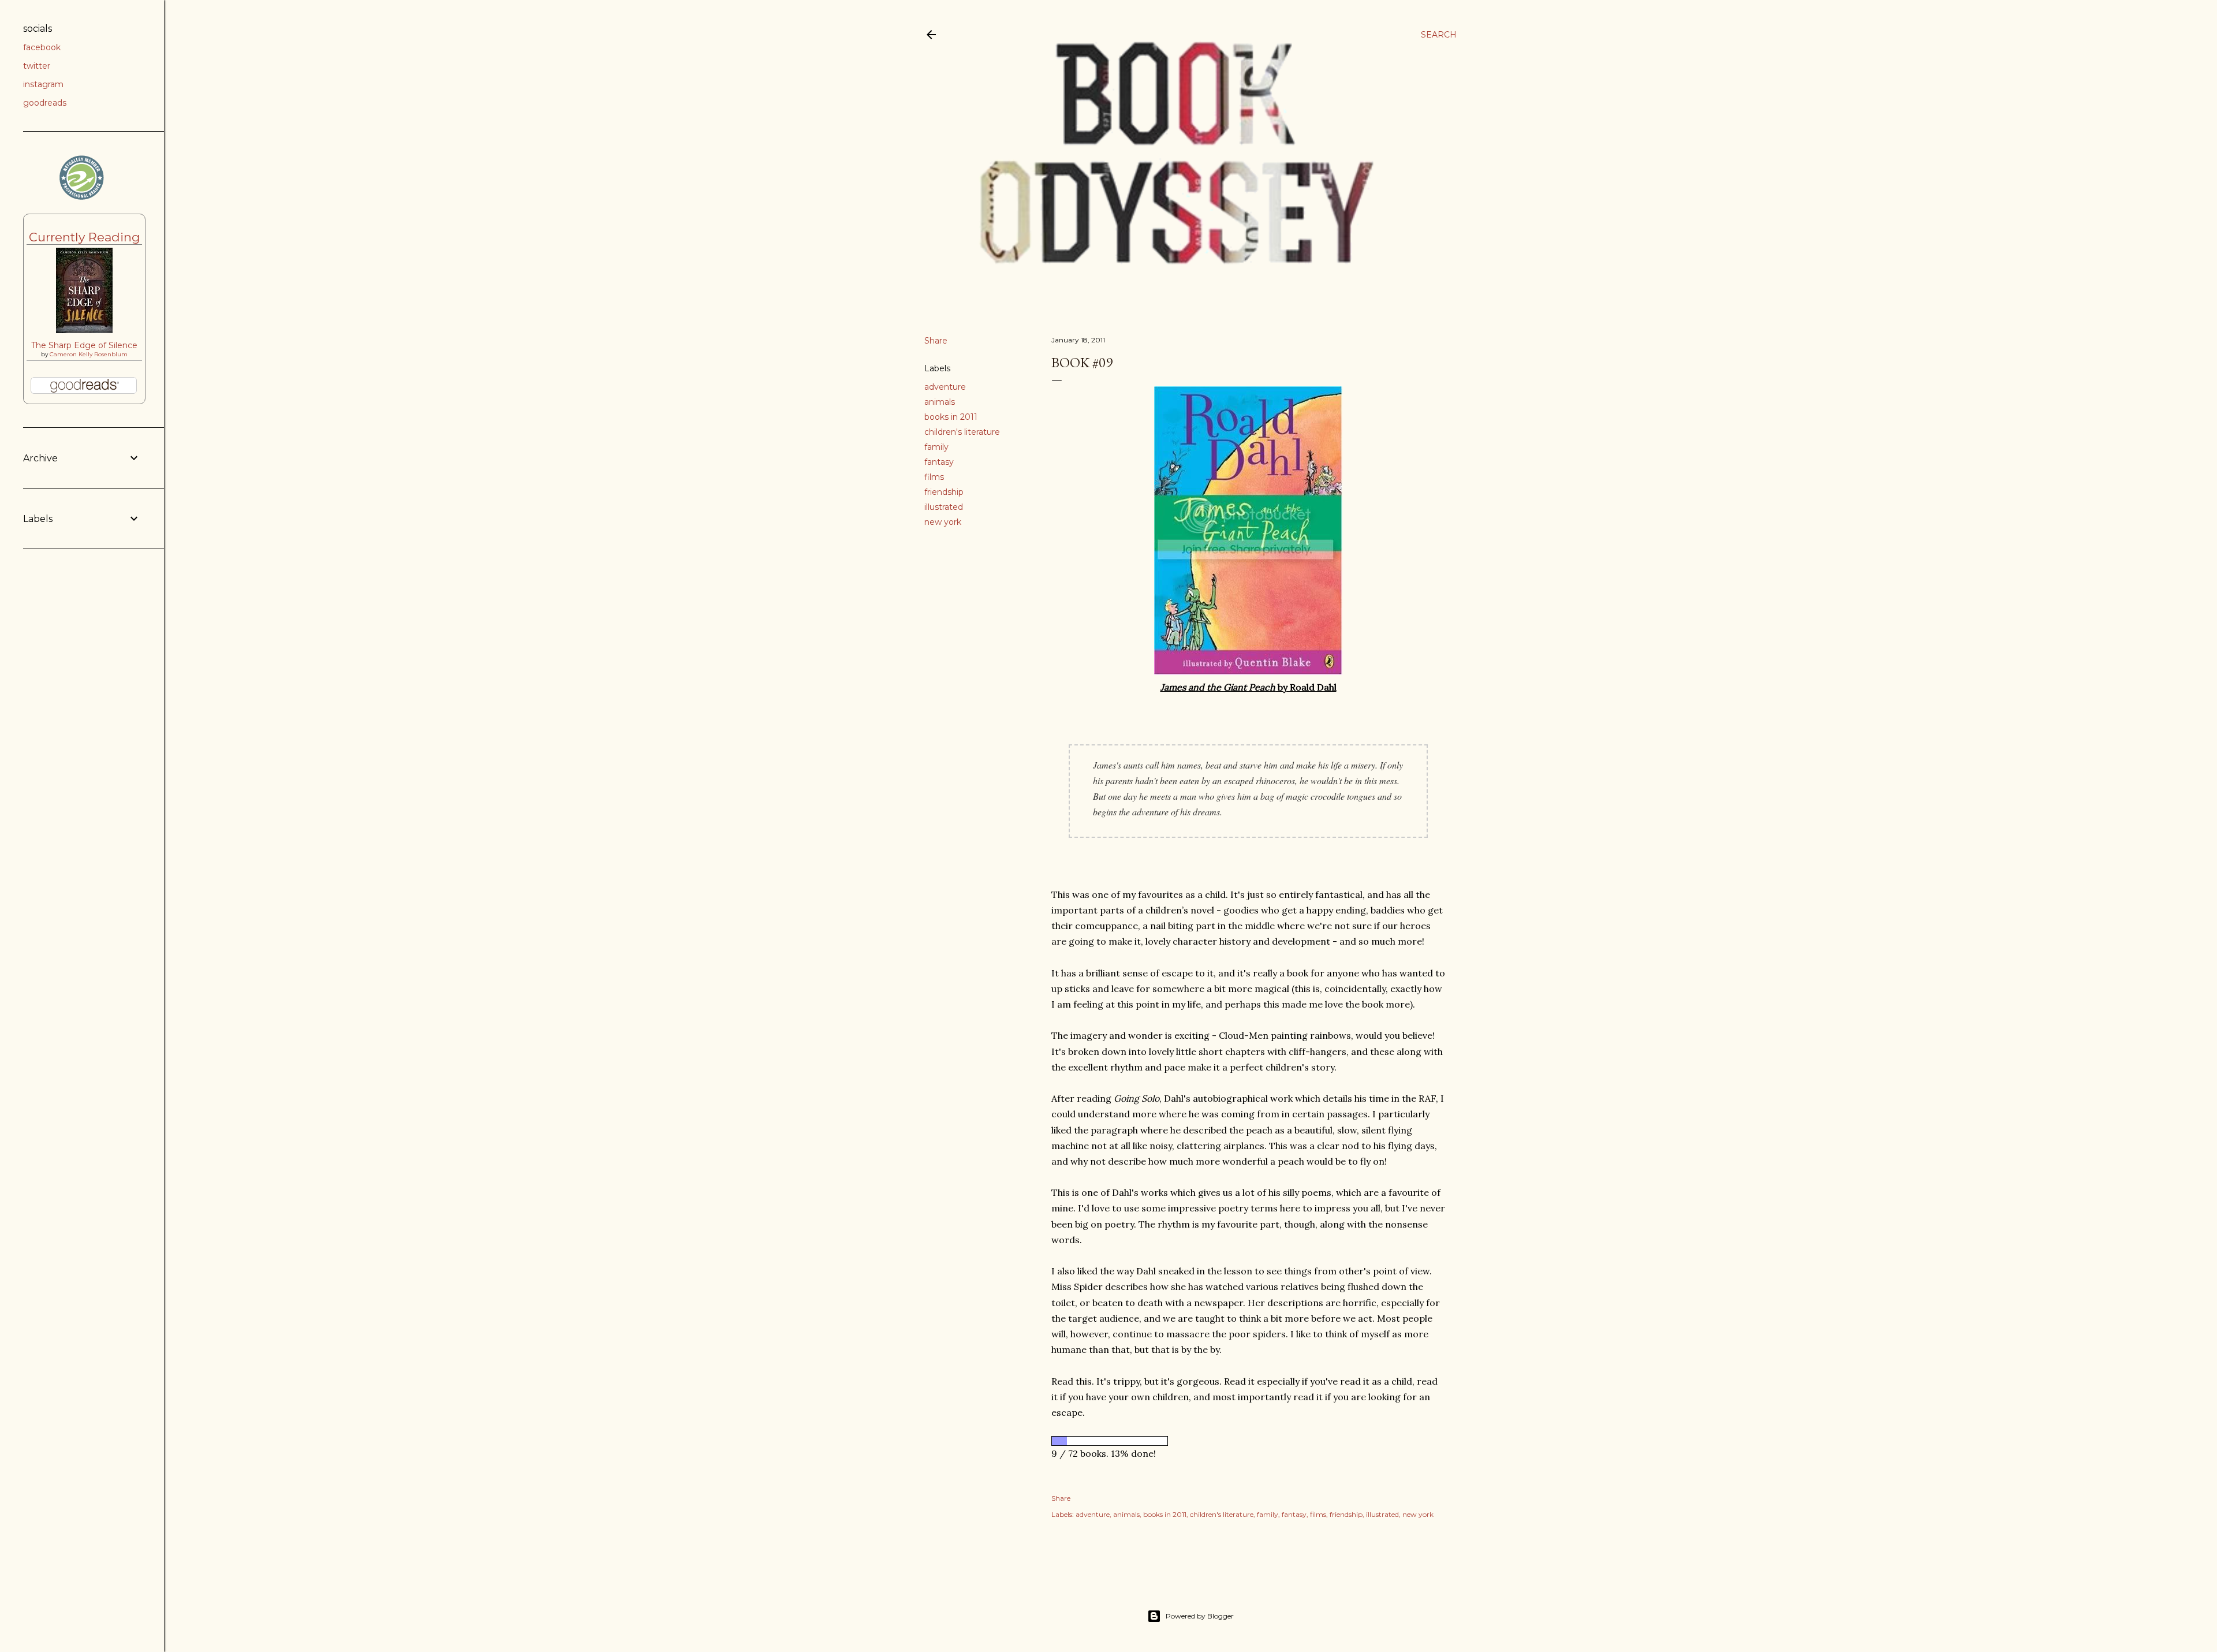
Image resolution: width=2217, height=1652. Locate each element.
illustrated (944, 507)
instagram (43, 84)
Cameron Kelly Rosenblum (89, 354)
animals (940, 402)
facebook (42, 47)
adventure (945, 387)
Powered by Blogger (1200, 1616)
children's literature (962, 432)
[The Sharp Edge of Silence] (84, 330)
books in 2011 (951, 417)
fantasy (939, 462)
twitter (37, 66)
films (934, 477)
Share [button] (936, 341)
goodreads (45, 103)
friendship (944, 492)
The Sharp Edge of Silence (84, 345)
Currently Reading (85, 237)
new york (943, 522)
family (936, 447)
